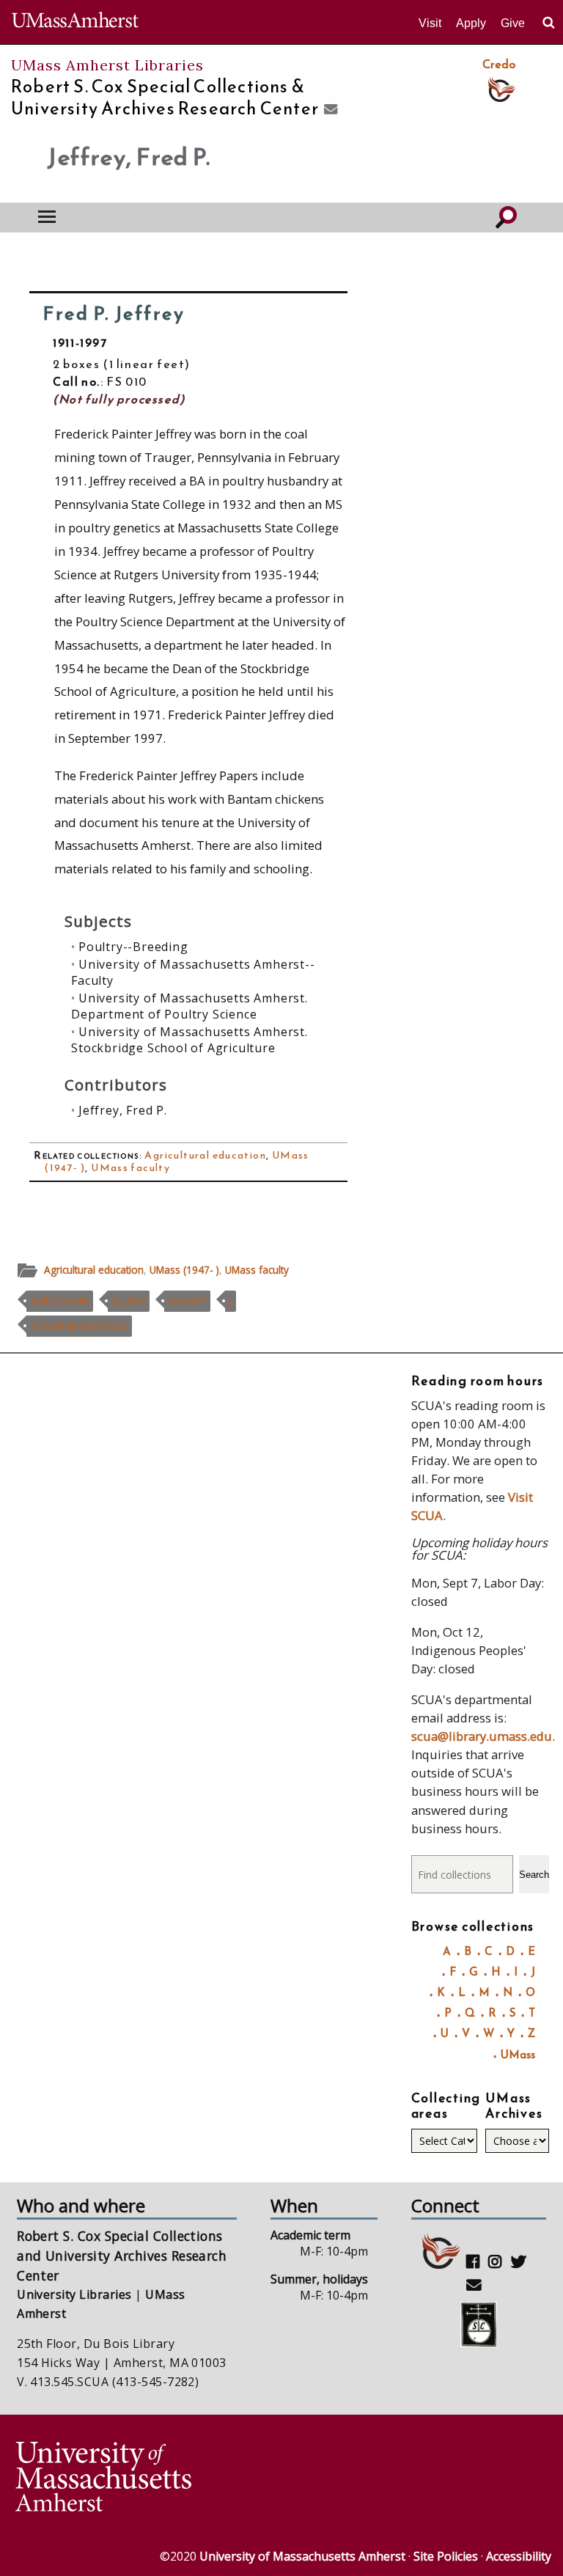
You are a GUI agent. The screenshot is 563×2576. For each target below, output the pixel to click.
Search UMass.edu (548, 23)
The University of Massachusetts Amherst (75, 22)
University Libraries (74, 2294)
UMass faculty (130, 1168)
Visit (430, 23)
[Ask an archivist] (329, 110)
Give (513, 23)
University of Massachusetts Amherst (302, 2556)
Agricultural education (205, 1155)
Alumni (129, 1301)
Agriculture (60, 1301)
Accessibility (519, 2556)
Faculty (187, 1301)
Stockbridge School (79, 1326)
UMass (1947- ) (184, 1270)
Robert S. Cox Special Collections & (165, 98)
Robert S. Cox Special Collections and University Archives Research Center (122, 2255)
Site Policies (446, 2556)
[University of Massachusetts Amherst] (147, 2479)
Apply (471, 23)
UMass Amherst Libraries (107, 65)
